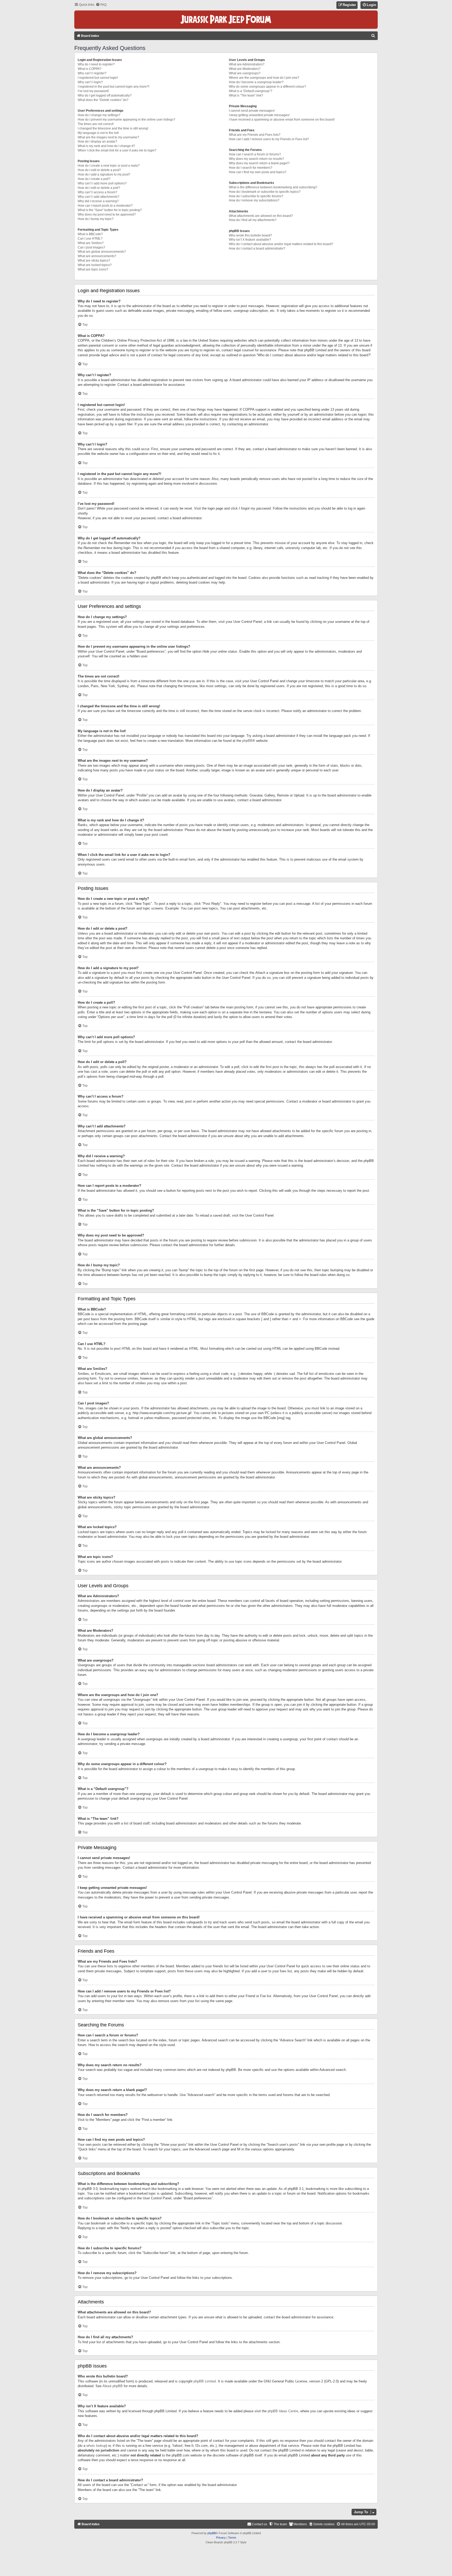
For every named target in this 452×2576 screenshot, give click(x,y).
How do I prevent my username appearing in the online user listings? (126, 120)
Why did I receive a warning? (98, 201)
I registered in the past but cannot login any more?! (114, 87)
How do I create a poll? (94, 179)
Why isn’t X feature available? (250, 240)
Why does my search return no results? (256, 159)
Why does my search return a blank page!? (259, 163)
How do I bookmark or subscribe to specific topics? (265, 192)
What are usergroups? (245, 73)
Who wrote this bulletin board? (250, 235)
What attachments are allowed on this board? (261, 216)
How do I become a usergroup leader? (256, 82)
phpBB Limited (205, 2381)
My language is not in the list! (98, 133)
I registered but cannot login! (98, 78)
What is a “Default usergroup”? (251, 91)
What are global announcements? (102, 252)
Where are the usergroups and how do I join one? (264, 78)
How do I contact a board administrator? (257, 248)
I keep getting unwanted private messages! (259, 115)
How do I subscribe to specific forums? (256, 196)
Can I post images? (91, 247)
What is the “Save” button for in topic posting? (110, 210)
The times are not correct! (96, 124)
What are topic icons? (93, 269)
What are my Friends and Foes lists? (255, 135)
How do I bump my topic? (96, 219)
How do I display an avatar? (97, 142)
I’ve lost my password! (93, 91)
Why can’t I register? (92, 73)
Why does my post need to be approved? (107, 214)
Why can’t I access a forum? (97, 192)
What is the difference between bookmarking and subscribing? (273, 187)
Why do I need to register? (96, 64)
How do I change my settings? (99, 115)
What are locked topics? (95, 265)
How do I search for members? (251, 168)
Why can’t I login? (90, 82)
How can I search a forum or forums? (255, 154)
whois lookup (96, 2446)
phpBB (247, 741)
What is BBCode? (90, 234)
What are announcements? (97, 256)
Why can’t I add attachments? (98, 197)
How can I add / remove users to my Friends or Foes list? (269, 139)
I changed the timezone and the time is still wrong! (113, 128)
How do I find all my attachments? (253, 220)
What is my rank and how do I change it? (106, 146)
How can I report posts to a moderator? (105, 206)
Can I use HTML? (90, 239)
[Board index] (226, 20)
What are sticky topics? (94, 261)
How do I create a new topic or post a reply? (109, 166)
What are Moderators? (245, 69)
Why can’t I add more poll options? (102, 183)
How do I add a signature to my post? (104, 174)
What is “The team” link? (246, 95)
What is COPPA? (90, 69)
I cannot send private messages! (252, 111)
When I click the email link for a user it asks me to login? (117, 150)
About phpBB (113, 2386)
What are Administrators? (247, 64)
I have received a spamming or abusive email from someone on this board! (282, 120)
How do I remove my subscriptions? (254, 200)
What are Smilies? (91, 243)
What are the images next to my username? (108, 137)
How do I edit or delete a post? (99, 170)
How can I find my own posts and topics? (258, 172)
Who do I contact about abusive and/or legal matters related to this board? (281, 244)
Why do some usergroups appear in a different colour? (267, 87)
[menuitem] (101, 5)
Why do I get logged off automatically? (105, 95)
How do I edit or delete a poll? (99, 188)
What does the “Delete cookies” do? (103, 100)
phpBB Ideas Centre (283, 2411)
